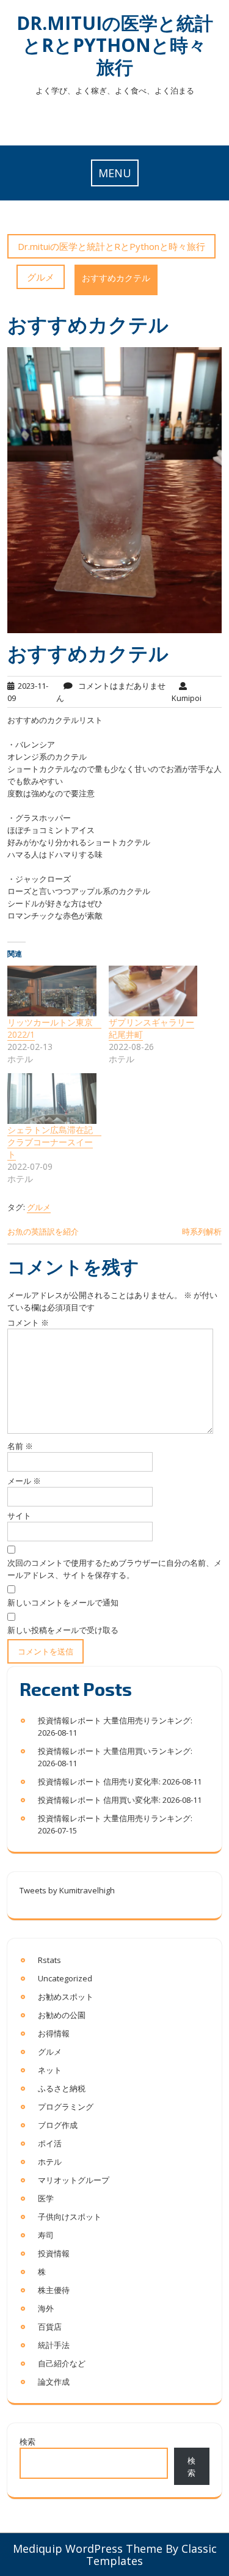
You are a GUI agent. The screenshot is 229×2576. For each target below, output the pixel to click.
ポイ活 (50, 2143)
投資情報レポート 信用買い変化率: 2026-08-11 (120, 1800)
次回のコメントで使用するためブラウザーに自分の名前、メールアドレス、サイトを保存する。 (114, 1569)
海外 (46, 2308)
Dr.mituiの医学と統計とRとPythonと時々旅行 (115, 45)
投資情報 (54, 2253)
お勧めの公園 (62, 2015)
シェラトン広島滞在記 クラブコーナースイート (54, 1142)
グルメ (41, 277)
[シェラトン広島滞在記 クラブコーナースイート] (52, 1099)
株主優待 (54, 2290)
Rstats (49, 1960)
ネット (50, 2070)
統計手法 (54, 2345)
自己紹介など (62, 2363)
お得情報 (54, 2033)
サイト (19, 1516)
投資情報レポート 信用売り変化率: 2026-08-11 (120, 1782)
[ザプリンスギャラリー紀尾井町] (153, 991)
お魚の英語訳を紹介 (43, 1231)
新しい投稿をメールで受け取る (63, 1630)
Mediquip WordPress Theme (88, 2548)
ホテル (50, 2162)
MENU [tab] (115, 173)
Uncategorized (65, 1978)
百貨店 (50, 2327)
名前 (20, 1446)
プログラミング (66, 2107)
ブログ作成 (58, 2125)
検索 (27, 2442)
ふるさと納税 (62, 2088)
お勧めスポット (66, 1997)
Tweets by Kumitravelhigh (67, 1890)
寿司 (46, 2235)
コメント (28, 1323)
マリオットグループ (74, 2180)
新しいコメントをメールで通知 (63, 1602)
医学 (46, 2198)
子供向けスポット (70, 2217)
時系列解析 (202, 1231)
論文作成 (54, 2382)
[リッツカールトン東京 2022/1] (52, 991)
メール (24, 1481)
